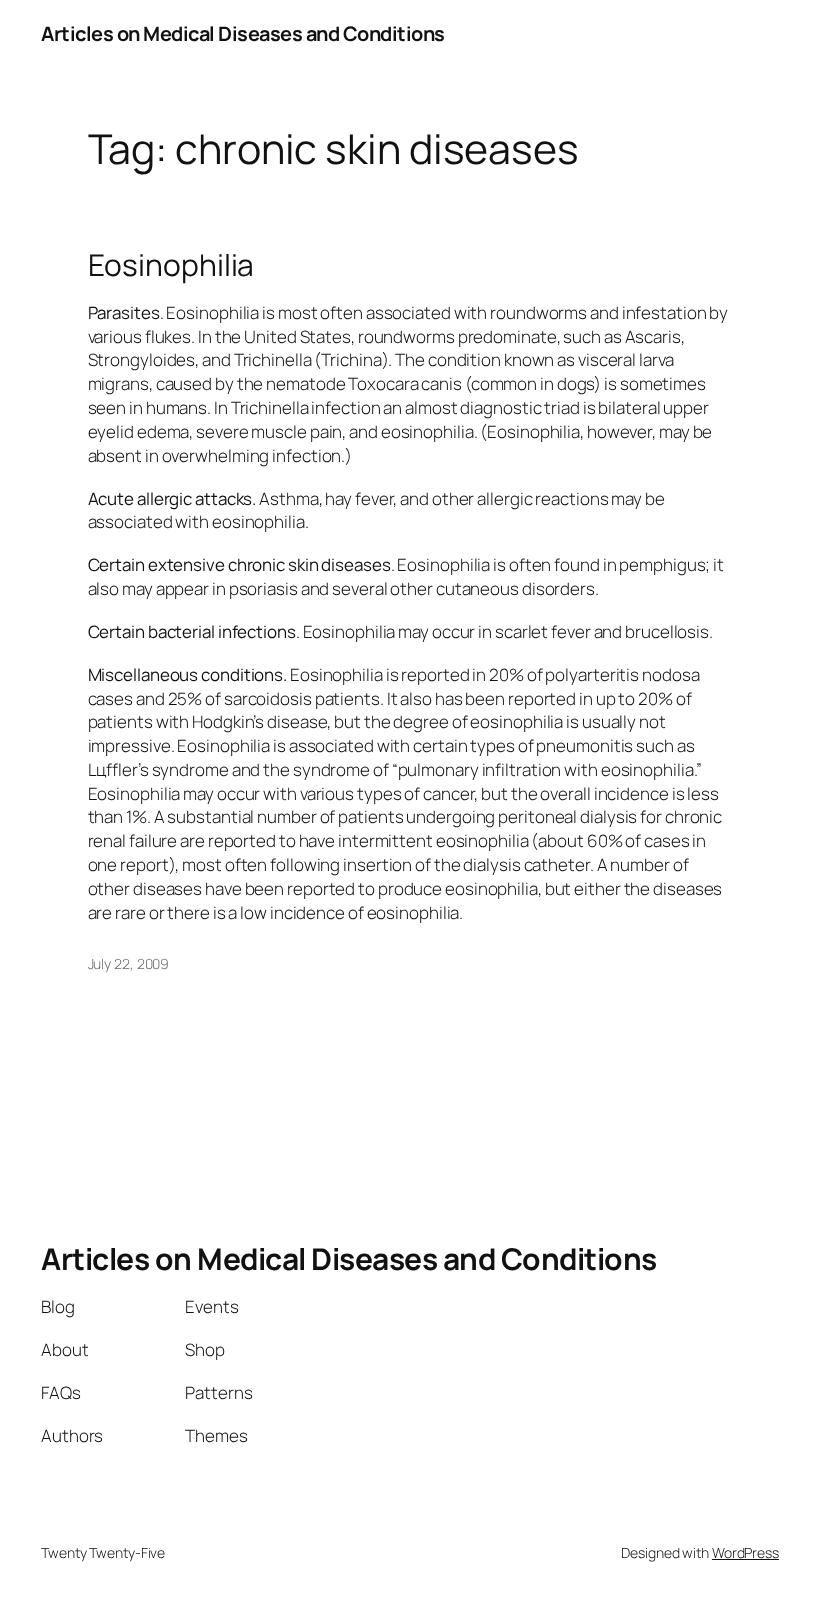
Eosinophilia (171, 265)
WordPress (745, 1552)
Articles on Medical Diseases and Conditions (243, 33)
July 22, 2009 (129, 963)
